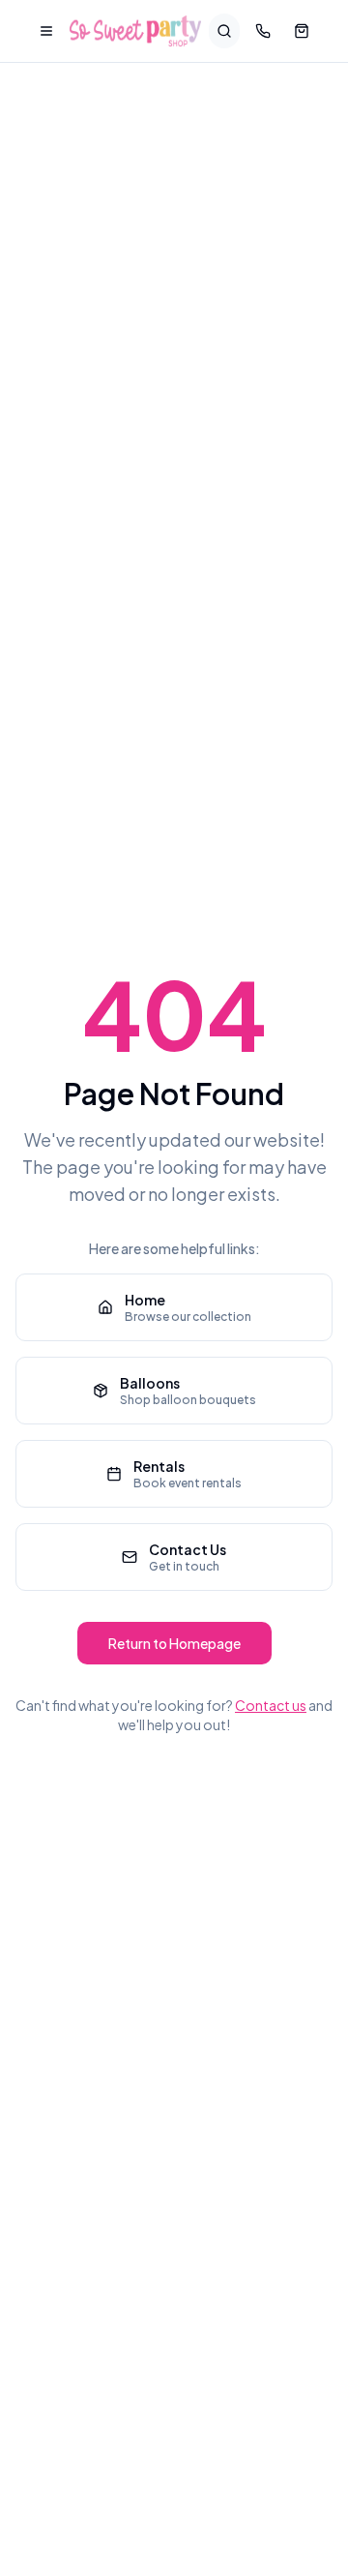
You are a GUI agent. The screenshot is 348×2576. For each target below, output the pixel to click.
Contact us (271, 1705)
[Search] (224, 31)
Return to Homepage (174, 1643)
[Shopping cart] (302, 31)
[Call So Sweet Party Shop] (263, 31)
